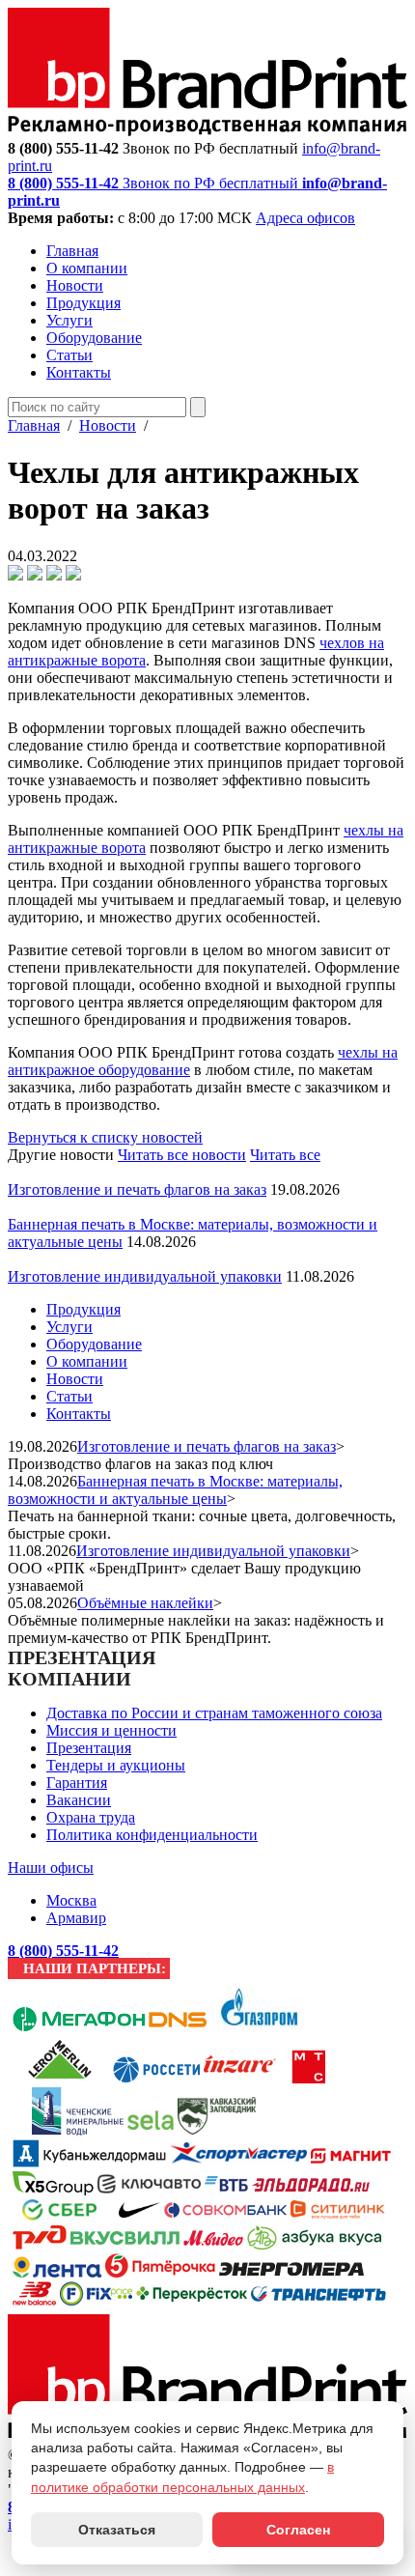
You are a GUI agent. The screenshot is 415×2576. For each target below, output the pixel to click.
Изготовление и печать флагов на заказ (137, 1189)
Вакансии (79, 1800)
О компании (87, 268)
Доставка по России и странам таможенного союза (214, 1713)
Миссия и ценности (111, 1730)
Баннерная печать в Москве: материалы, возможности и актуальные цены (175, 1490)
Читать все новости (182, 1155)
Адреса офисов (305, 218)
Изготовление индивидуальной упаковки (145, 1276)
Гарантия (77, 1783)
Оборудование (94, 338)
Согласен (298, 2530)
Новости (75, 285)
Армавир (76, 1918)
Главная (72, 251)
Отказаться (117, 2530)
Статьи (69, 355)
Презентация (89, 1748)
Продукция (83, 303)
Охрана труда (91, 1817)
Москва (71, 1900)
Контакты (79, 372)
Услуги (69, 320)
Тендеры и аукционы (116, 1765)
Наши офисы (51, 1868)
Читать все (285, 1155)
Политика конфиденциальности (152, 1835)
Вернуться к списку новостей (105, 1137)
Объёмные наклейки (145, 1603)
